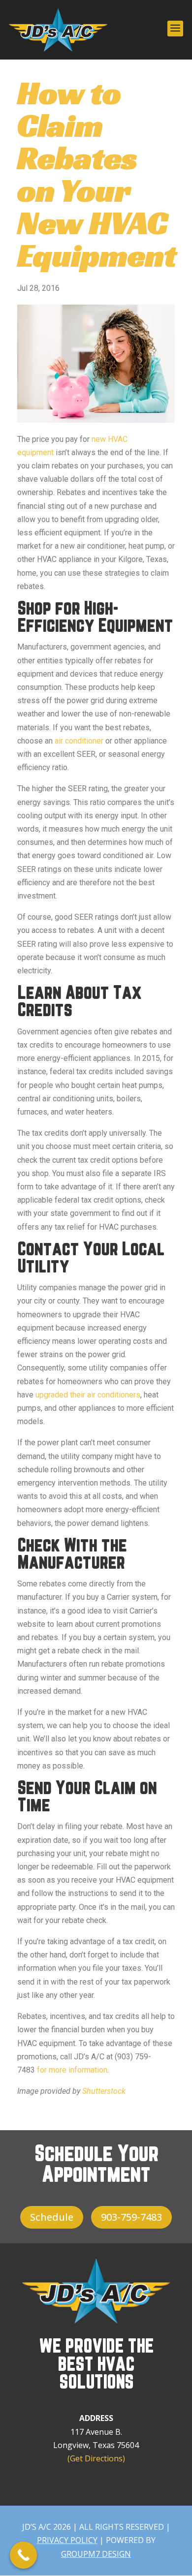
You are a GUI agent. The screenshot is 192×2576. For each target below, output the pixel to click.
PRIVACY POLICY (67, 2540)
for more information (72, 2070)
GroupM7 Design (96, 2554)
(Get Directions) (96, 2458)
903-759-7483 (131, 2217)
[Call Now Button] (23, 2555)
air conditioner (79, 741)
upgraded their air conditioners (88, 1395)
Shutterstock (104, 2091)
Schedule (52, 2217)
